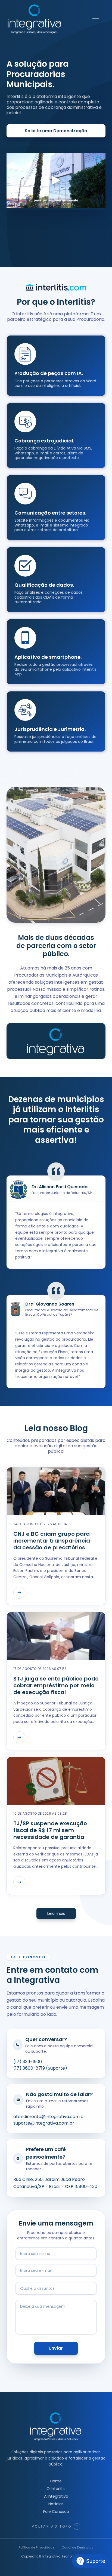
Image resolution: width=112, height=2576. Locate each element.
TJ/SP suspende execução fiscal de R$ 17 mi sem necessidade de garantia (50, 1830)
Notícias (56, 2504)
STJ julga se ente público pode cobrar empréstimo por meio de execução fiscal (56, 1686)
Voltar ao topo (52, 2526)
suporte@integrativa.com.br (44, 2123)
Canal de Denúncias (78, 2547)
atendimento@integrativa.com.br (49, 2117)
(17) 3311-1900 (28, 2062)
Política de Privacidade (37, 2547)
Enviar (56, 2348)
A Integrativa (56, 2496)
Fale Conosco (56, 2512)
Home (56, 2481)
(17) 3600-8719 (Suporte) (40, 2068)
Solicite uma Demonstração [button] (56, 131)
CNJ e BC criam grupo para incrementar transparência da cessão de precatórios (52, 1541)
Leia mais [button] (56, 1913)
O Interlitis (56, 2489)
